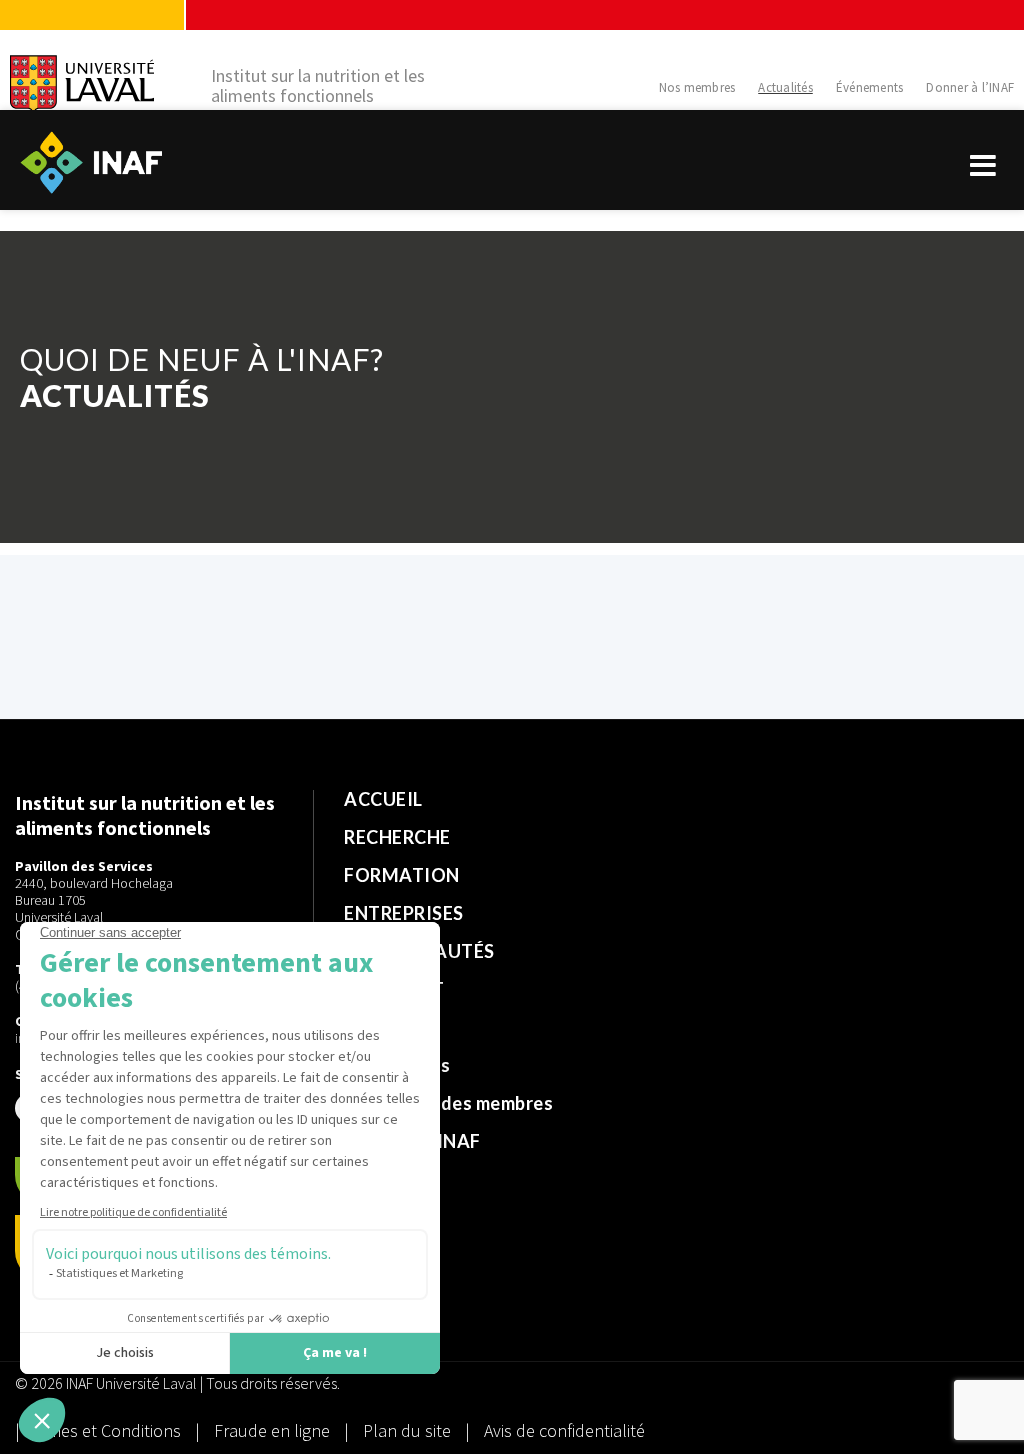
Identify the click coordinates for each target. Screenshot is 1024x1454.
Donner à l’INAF (970, 87)
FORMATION (402, 875)
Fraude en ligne (274, 1430)
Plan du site (407, 1430)
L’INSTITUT (394, 989)
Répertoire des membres (448, 1103)
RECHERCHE (397, 837)
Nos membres (697, 87)
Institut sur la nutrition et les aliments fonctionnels (318, 86)
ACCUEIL (383, 799)
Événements (870, 87)
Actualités (785, 87)
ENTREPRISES (404, 913)
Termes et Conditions (104, 1430)
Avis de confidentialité (564, 1430)
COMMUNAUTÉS (419, 951)
